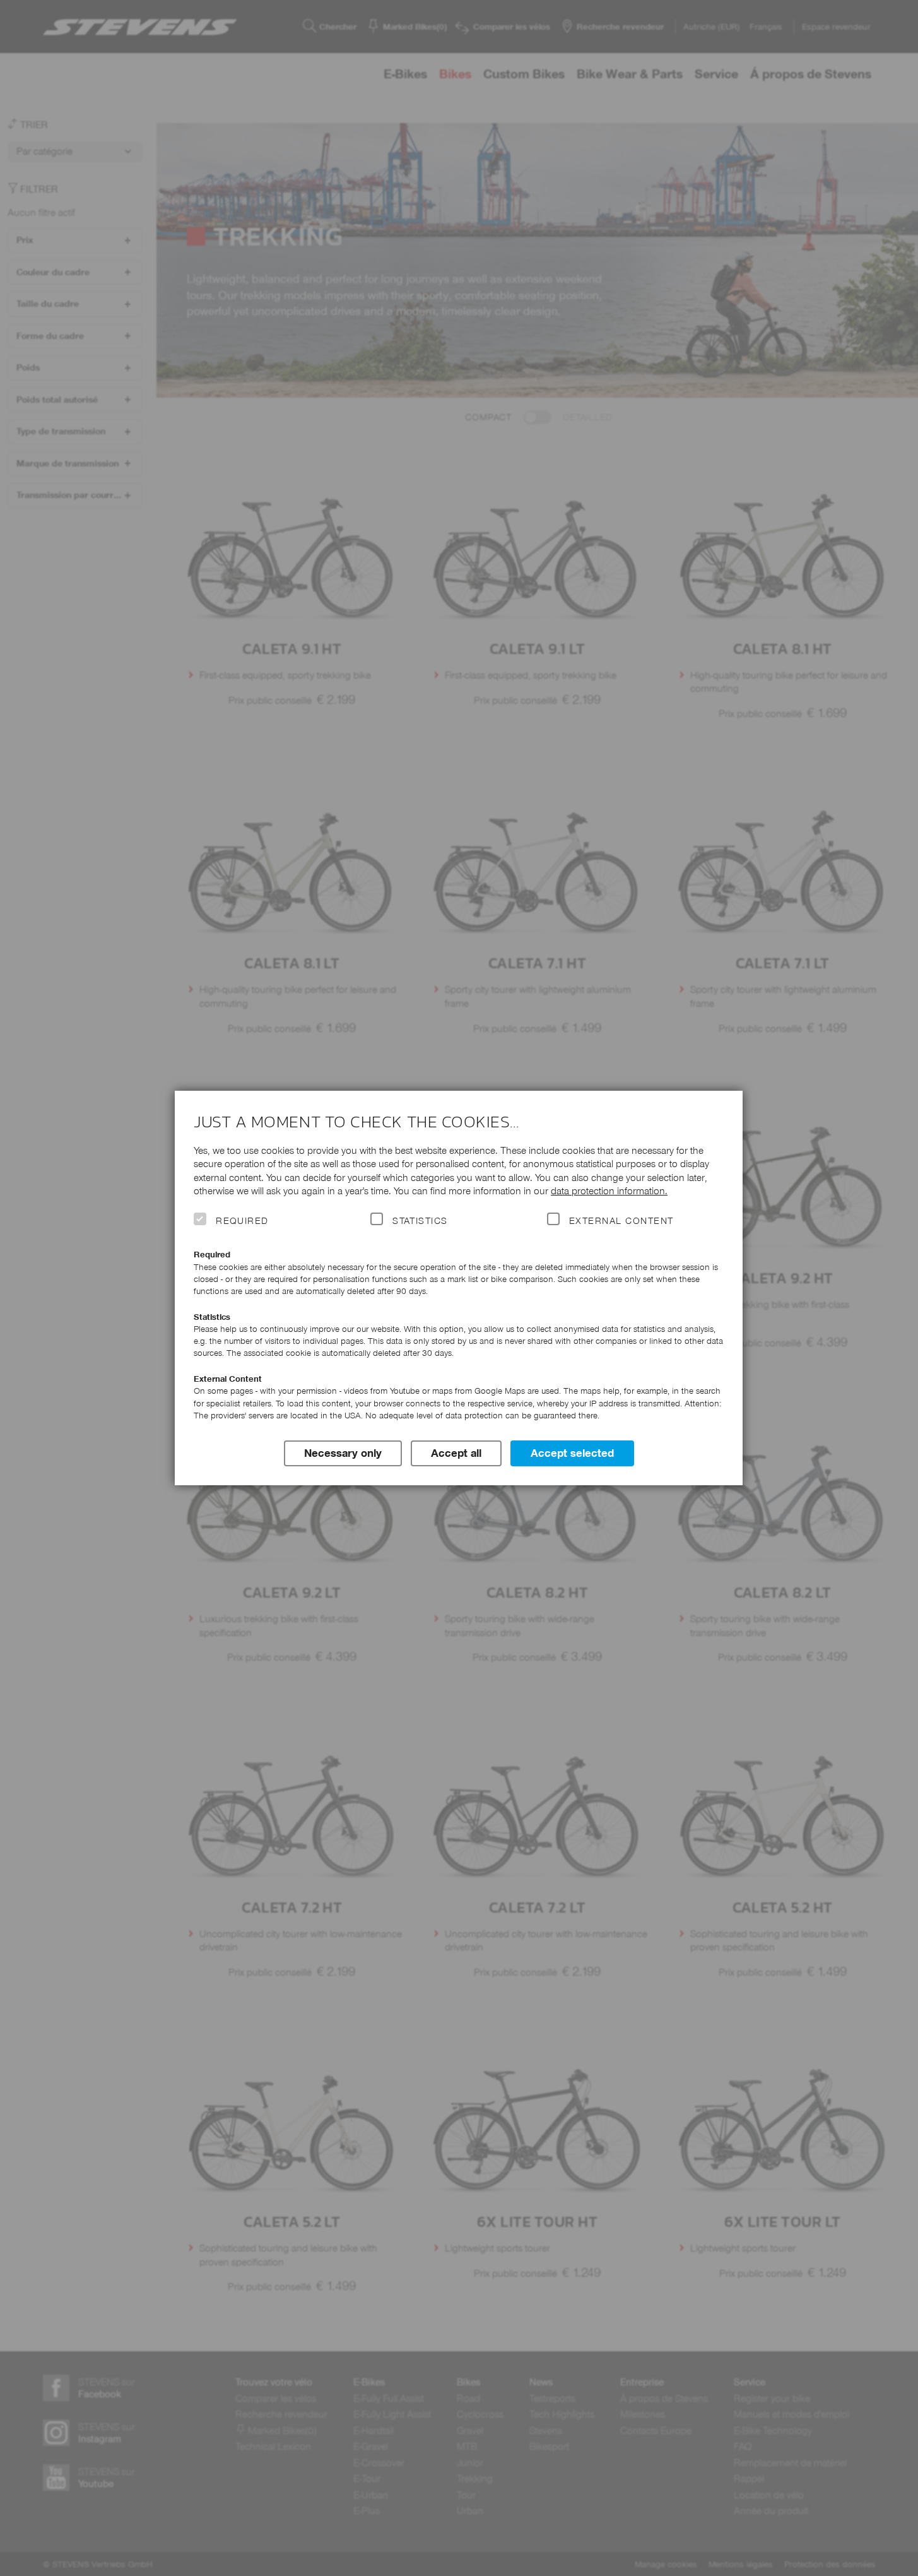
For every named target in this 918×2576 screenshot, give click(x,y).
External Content (621, 1221)
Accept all (456, 1453)
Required (242, 1221)
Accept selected (572, 1453)
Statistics (420, 1221)
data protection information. (609, 1191)
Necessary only (343, 1453)
